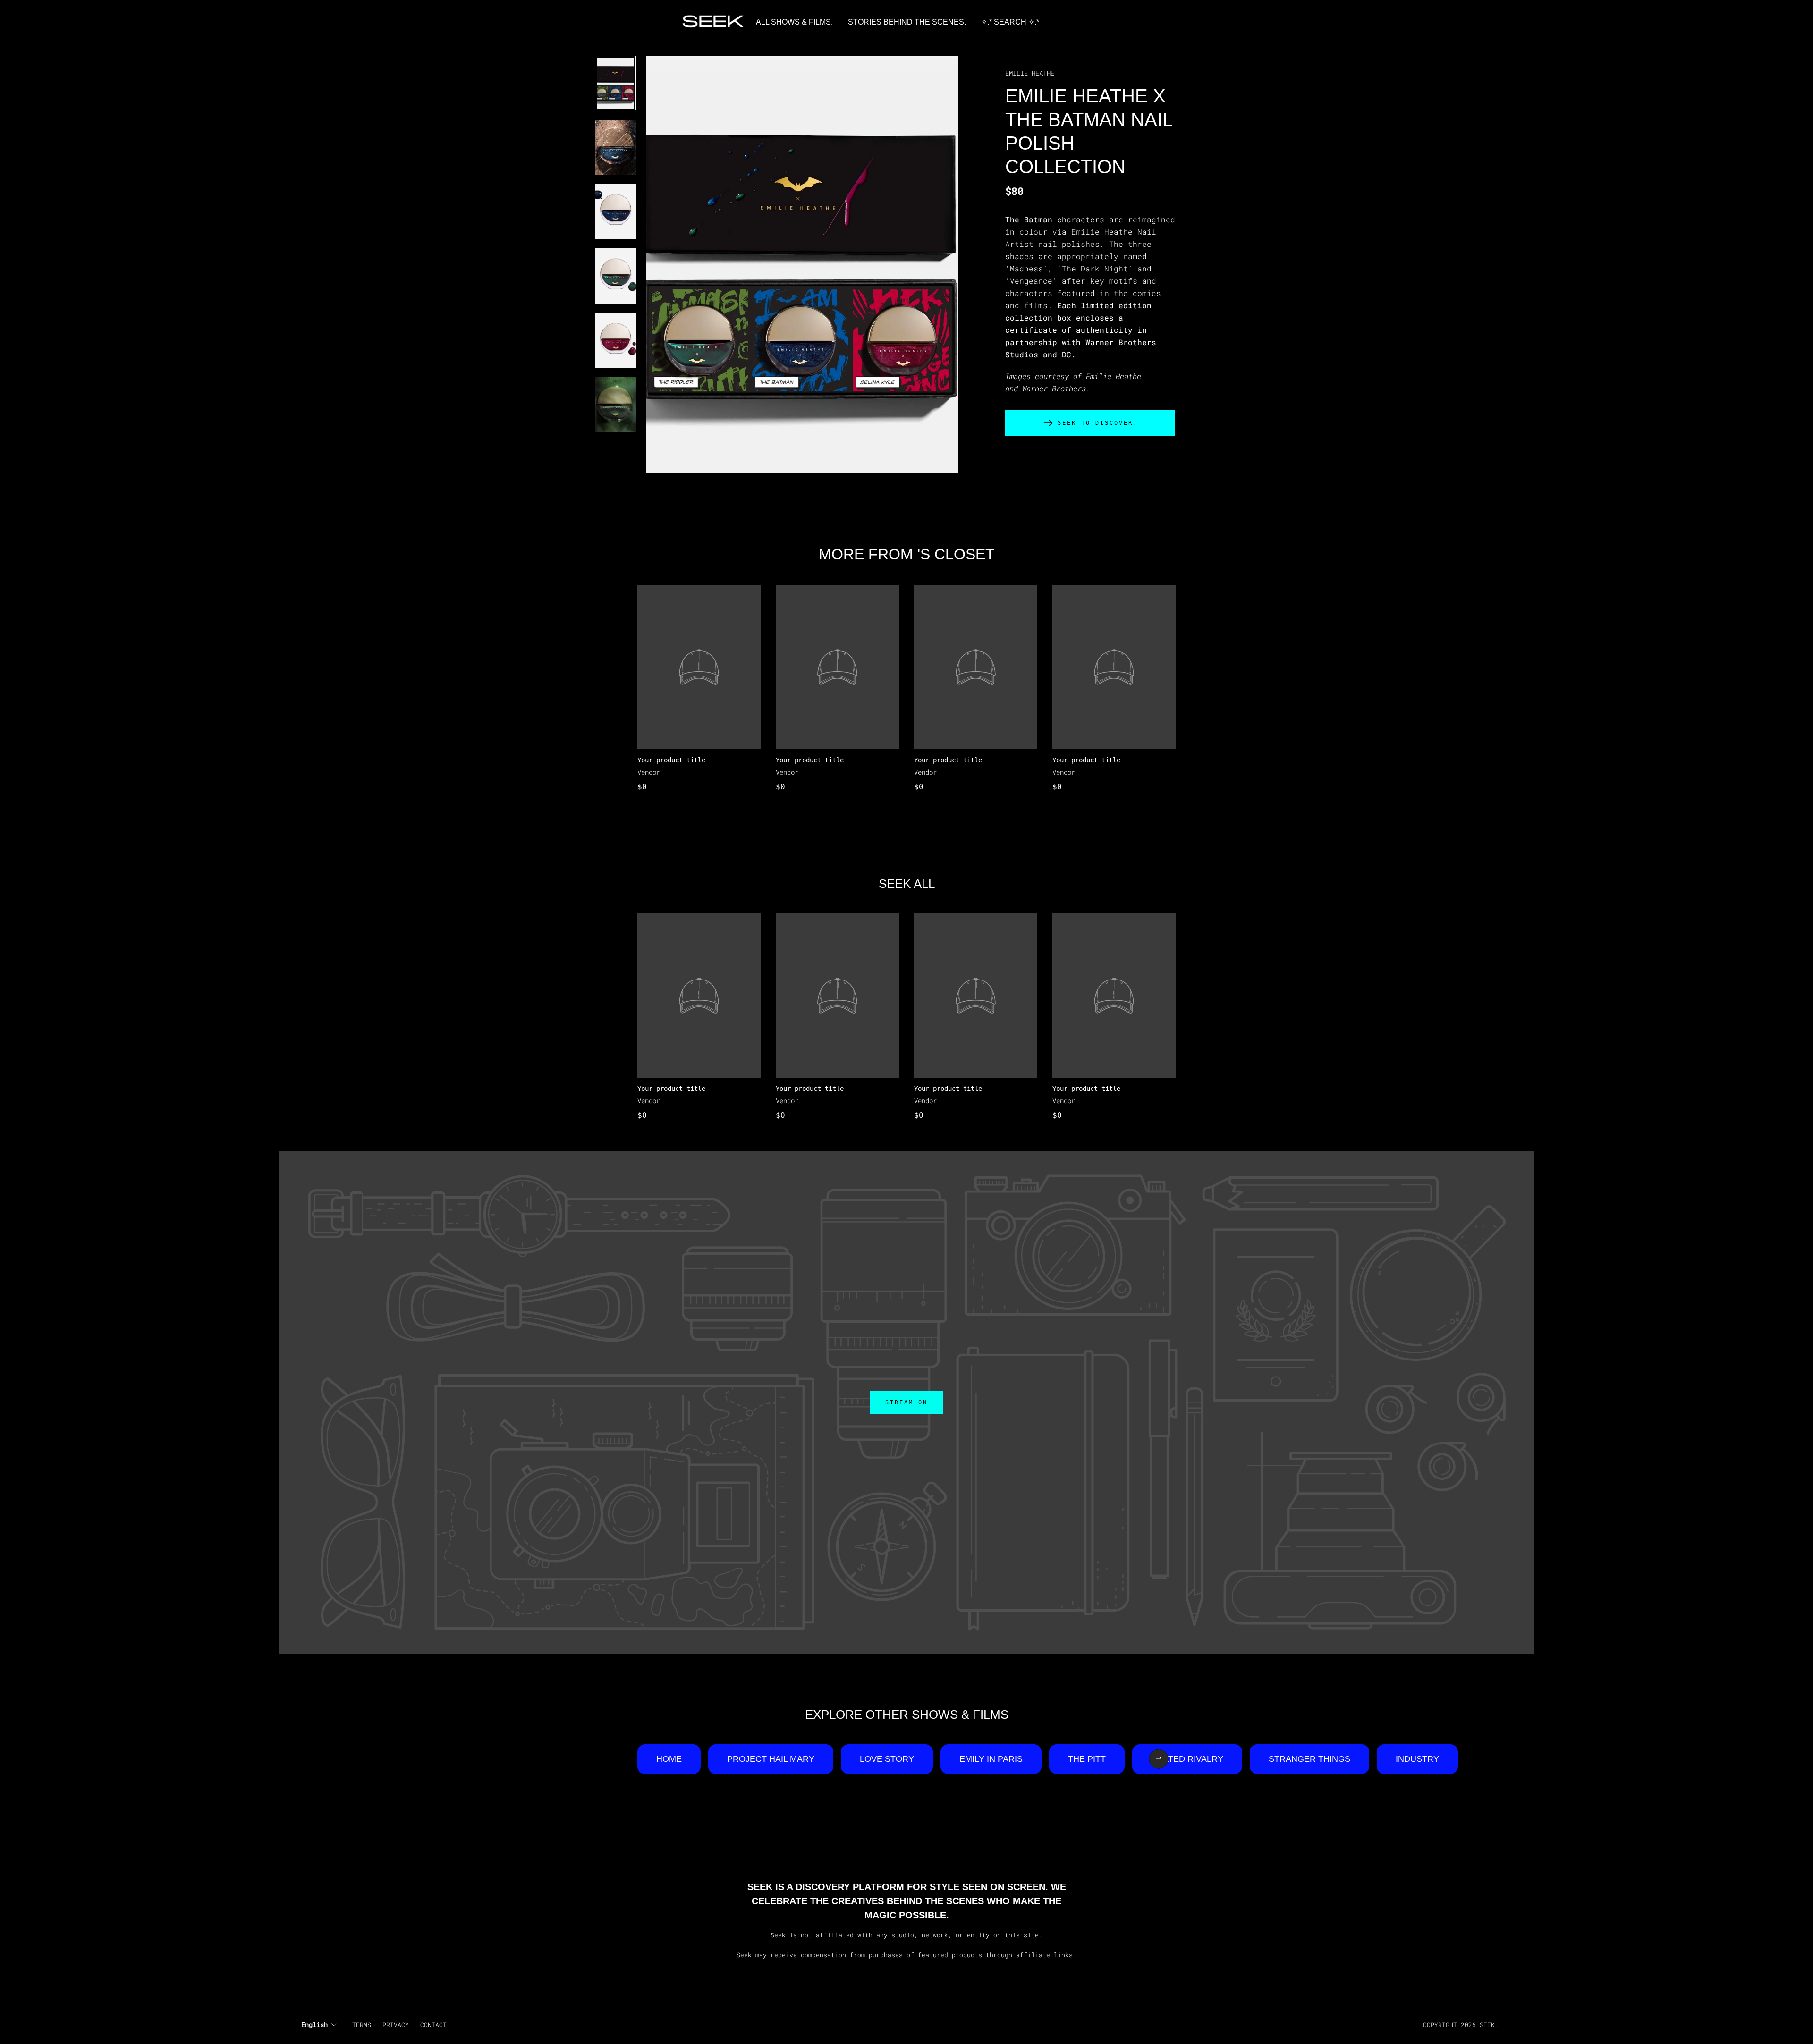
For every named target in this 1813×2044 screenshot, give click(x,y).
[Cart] (1519, 22)
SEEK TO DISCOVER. (1098, 423)
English (314, 2024)
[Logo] (713, 22)
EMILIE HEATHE (1030, 73)
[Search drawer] (1508, 22)
